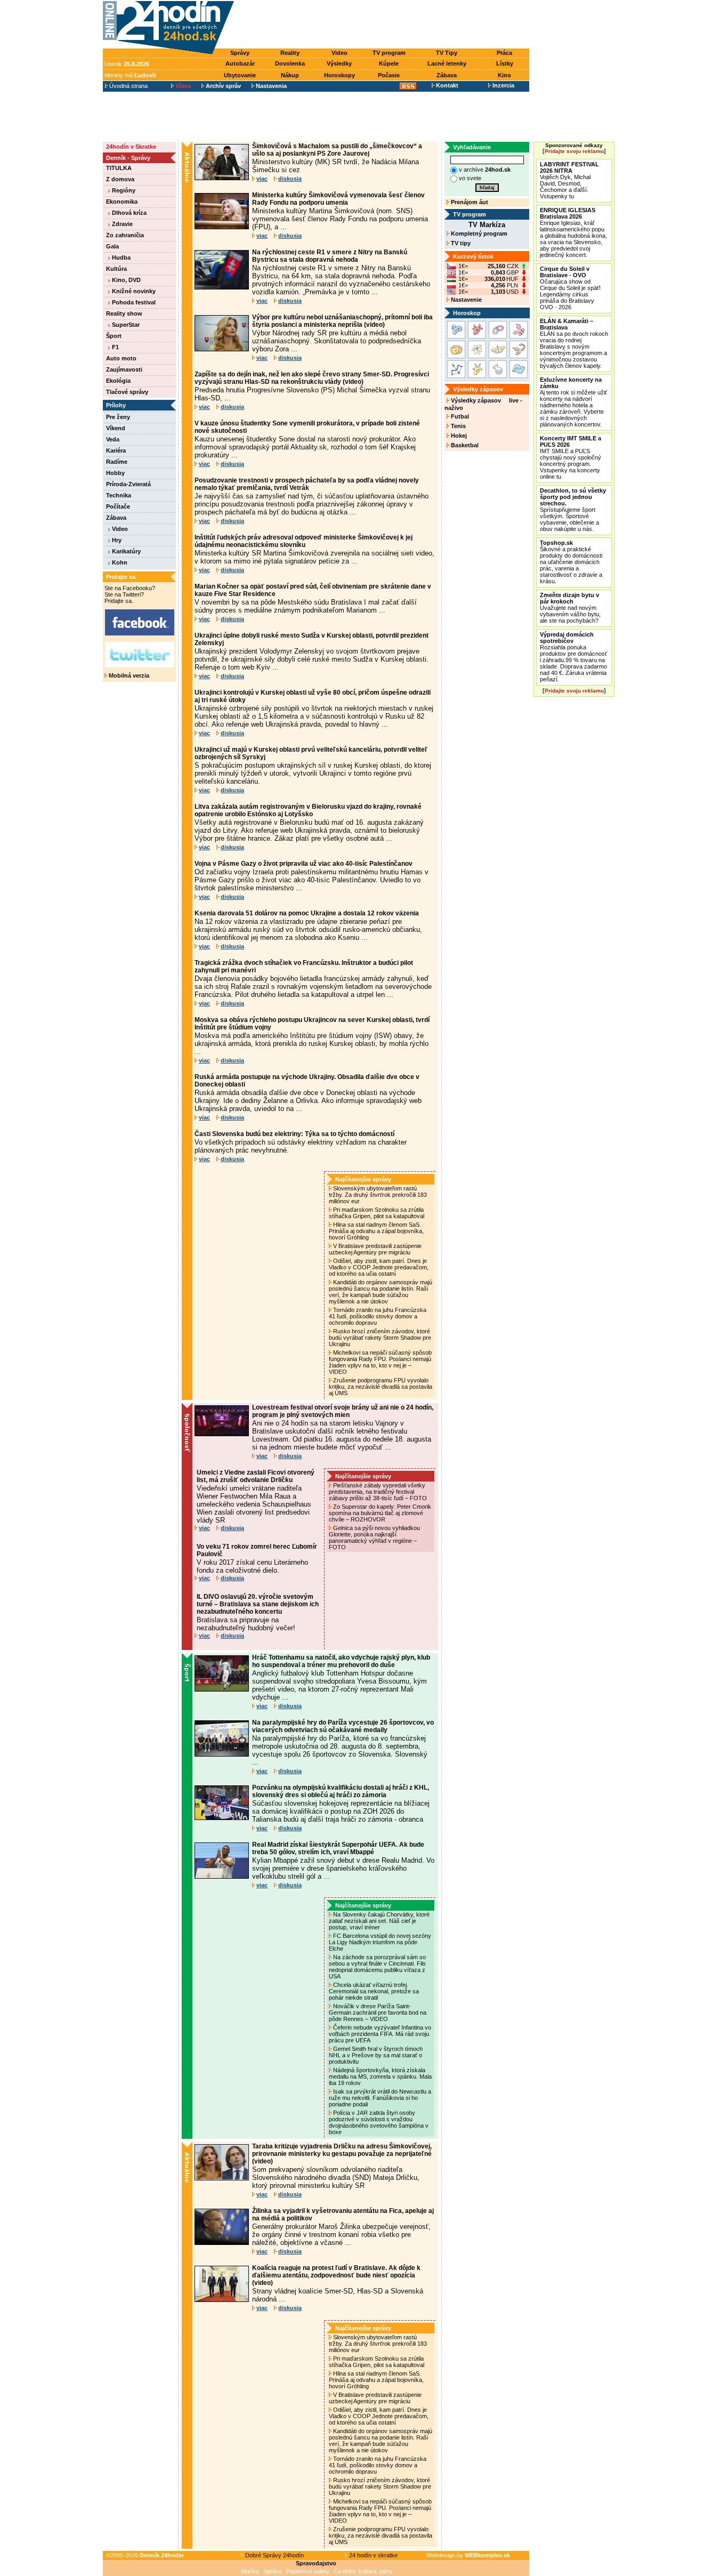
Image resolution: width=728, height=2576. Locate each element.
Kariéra (116, 450)
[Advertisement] (384, 25)
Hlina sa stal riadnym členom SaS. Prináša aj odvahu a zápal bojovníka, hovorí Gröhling (376, 1231)
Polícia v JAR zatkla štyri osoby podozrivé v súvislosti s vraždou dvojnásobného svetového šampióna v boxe (379, 2122)
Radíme (117, 462)
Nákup (290, 75)
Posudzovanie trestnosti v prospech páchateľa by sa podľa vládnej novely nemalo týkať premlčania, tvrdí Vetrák (307, 484)
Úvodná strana (128, 86)
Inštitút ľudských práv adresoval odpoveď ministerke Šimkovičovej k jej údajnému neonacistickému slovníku (304, 541)
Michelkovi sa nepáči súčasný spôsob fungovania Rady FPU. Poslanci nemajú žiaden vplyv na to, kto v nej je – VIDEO (380, 1362)
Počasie (389, 75)
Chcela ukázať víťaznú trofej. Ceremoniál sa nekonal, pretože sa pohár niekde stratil (374, 1991)
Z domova (120, 179)
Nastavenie (466, 300)
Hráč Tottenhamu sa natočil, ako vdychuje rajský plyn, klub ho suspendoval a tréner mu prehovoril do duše (341, 1661)
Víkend (116, 428)
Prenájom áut (469, 202)
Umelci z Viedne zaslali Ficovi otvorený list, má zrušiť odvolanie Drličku (256, 1476)
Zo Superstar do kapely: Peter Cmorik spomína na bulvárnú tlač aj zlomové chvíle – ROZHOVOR (380, 1513)
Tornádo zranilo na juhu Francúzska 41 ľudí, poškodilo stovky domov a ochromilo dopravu (378, 1316)
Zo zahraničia (125, 235)
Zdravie (122, 224)
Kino (504, 75)
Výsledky (339, 63)
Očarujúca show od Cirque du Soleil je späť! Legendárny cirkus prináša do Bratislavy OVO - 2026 (570, 288)
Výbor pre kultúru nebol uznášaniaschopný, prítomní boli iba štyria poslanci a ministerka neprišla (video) (342, 321)
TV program (389, 53)
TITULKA (119, 168)
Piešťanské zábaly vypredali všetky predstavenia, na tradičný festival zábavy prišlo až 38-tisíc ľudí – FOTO (379, 1492)
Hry (116, 540)
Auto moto (121, 358)
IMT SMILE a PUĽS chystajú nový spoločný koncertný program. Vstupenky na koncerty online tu (571, 457)
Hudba (120, 257)
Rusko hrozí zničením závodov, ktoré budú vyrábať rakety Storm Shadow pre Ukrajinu (380, 1338)
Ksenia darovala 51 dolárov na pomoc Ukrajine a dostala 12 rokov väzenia (307, 913)
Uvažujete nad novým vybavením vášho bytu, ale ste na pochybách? (570, 608)
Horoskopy (339, 75)
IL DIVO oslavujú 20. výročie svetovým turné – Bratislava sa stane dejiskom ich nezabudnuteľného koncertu (258, 1604)
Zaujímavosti (124, 369)
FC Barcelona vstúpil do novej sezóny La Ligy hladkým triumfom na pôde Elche (380, 1942)
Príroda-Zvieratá (128, 484)
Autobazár (240, 63)
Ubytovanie (240, 75)
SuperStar (125, 325)
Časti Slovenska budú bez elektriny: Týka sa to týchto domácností (294, 1134)
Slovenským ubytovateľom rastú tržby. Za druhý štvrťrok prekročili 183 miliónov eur (378, 1195)
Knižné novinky (133, 291)
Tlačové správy (127, 392)
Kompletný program (478, 234)
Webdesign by (468, 2555)
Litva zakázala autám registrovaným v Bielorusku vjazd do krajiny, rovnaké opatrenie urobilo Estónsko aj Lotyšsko (308, 810)
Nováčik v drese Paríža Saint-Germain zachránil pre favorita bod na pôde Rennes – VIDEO (378, 2012)
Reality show (124, 313)
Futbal (459, 416)
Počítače (118, 506)
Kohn (119, 562)
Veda (113, 439)
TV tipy (460, 243)
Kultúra (116, 269)
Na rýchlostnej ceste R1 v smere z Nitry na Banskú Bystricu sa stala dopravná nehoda (330, 256)
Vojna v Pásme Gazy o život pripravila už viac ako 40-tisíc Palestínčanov (304, 864)
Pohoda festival (133, 302)
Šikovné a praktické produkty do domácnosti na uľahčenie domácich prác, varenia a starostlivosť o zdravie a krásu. (571, 562)
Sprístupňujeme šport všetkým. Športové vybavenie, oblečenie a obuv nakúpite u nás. (573, 510)
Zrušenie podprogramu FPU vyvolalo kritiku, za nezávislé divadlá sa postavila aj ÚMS (381, 1387)
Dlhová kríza (128, 213)
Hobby (115, 473)
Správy (240, 53)
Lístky (505, 63)
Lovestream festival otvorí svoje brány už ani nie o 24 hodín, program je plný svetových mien (343, 1411)
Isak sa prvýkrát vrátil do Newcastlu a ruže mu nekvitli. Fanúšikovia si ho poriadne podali (380, 2098)
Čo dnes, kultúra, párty (363, 2571)
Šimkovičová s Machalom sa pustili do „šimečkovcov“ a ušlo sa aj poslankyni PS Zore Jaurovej (337, 150)
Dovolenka (290, 63)
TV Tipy (447, 53)
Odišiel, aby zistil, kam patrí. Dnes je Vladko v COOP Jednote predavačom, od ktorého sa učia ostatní (379, 1267)
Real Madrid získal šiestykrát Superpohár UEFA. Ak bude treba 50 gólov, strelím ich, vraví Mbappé (338, 1848)
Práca (504, 53)
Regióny (123, 190)
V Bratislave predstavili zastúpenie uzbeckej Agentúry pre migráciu (375, 1249)
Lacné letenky (447, 63)
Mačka (250, 2571)
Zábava (447, 75)
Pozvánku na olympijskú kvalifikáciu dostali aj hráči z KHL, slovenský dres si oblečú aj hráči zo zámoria (341, 1791)
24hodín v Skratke (131, 147)
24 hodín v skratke (373, 2555)
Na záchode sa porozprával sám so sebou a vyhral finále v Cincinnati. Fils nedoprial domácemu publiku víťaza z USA (377, 1967)
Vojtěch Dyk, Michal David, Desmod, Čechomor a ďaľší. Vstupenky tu (569, 180)
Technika (119, 495)
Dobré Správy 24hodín (274, 2555)
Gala (112, 246)
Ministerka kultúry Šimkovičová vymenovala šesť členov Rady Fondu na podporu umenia (338, 199)
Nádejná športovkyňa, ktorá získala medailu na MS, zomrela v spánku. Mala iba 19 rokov (380, 2076)
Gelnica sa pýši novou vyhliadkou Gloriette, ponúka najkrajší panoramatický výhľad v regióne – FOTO (374, 1537)
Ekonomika (122, 202)
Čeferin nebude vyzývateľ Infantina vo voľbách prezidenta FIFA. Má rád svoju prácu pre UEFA (380, 2034)
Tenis (458, 426)
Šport (114, 336)
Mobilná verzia (128, 675)
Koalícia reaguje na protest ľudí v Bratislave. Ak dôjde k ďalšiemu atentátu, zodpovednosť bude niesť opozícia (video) (336, 2275)
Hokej (458, 436)
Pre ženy (118, 417)
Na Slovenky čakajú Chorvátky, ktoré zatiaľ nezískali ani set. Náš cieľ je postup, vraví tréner (379, 1921)
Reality (290, 53)
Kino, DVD (126, 280)
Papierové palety (308, 2571)
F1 (115, 347)
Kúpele (389, 63)
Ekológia (118, 381)
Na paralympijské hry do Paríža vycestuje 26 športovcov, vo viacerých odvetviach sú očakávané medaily (343, 1726)
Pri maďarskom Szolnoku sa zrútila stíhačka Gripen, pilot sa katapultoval (377, 1213)
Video (339, 53)
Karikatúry (126, 551)
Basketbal (464, 445)
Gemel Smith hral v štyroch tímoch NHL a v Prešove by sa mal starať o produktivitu (376, 2055)
